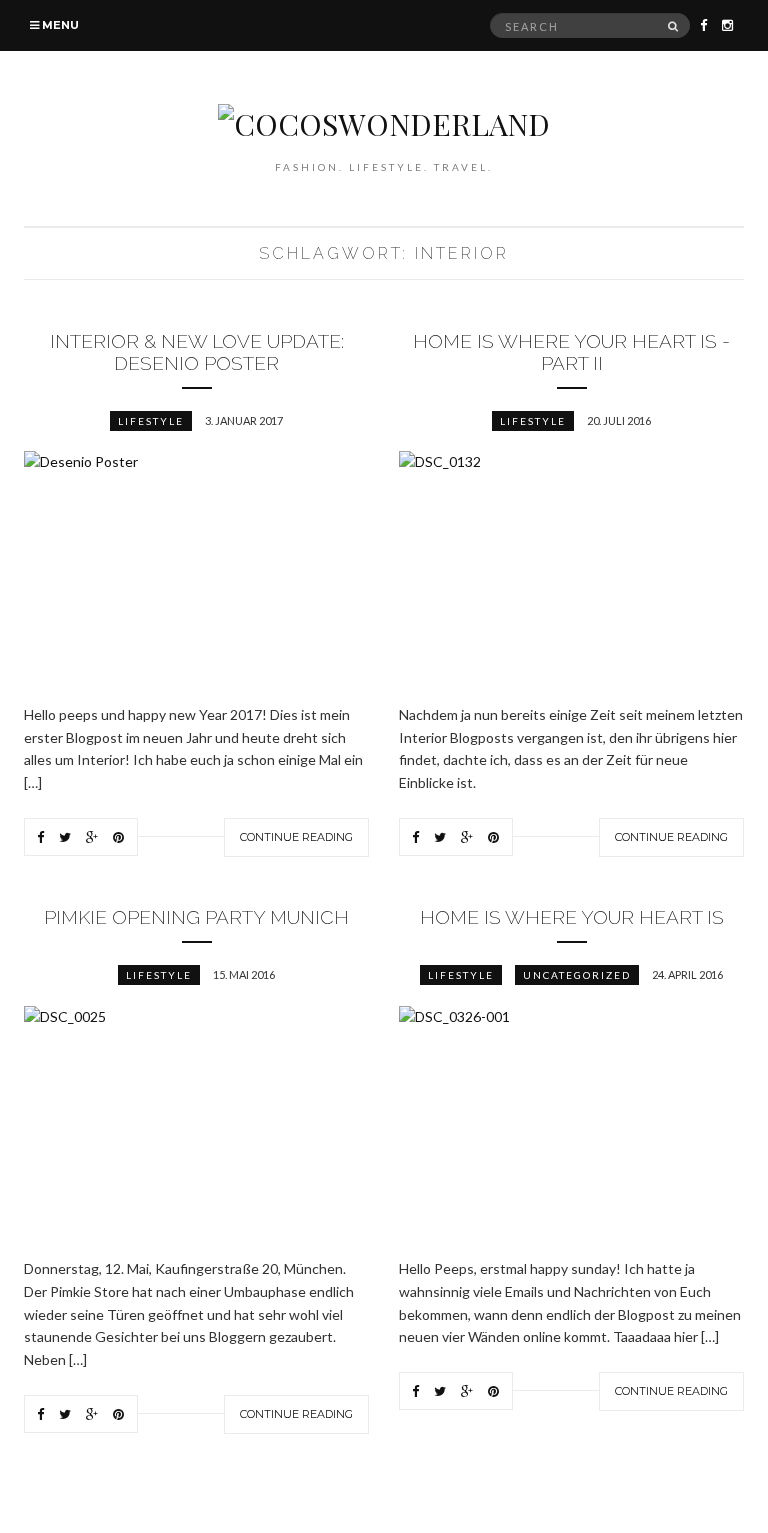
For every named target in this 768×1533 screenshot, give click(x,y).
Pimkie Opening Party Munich (196, 917)
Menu (59, 25)
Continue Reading (296, 837)
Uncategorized (577, 975)
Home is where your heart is (572, 917)
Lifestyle (151, 421)
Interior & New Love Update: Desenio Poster (197, 352)
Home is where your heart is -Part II (571, 352)
